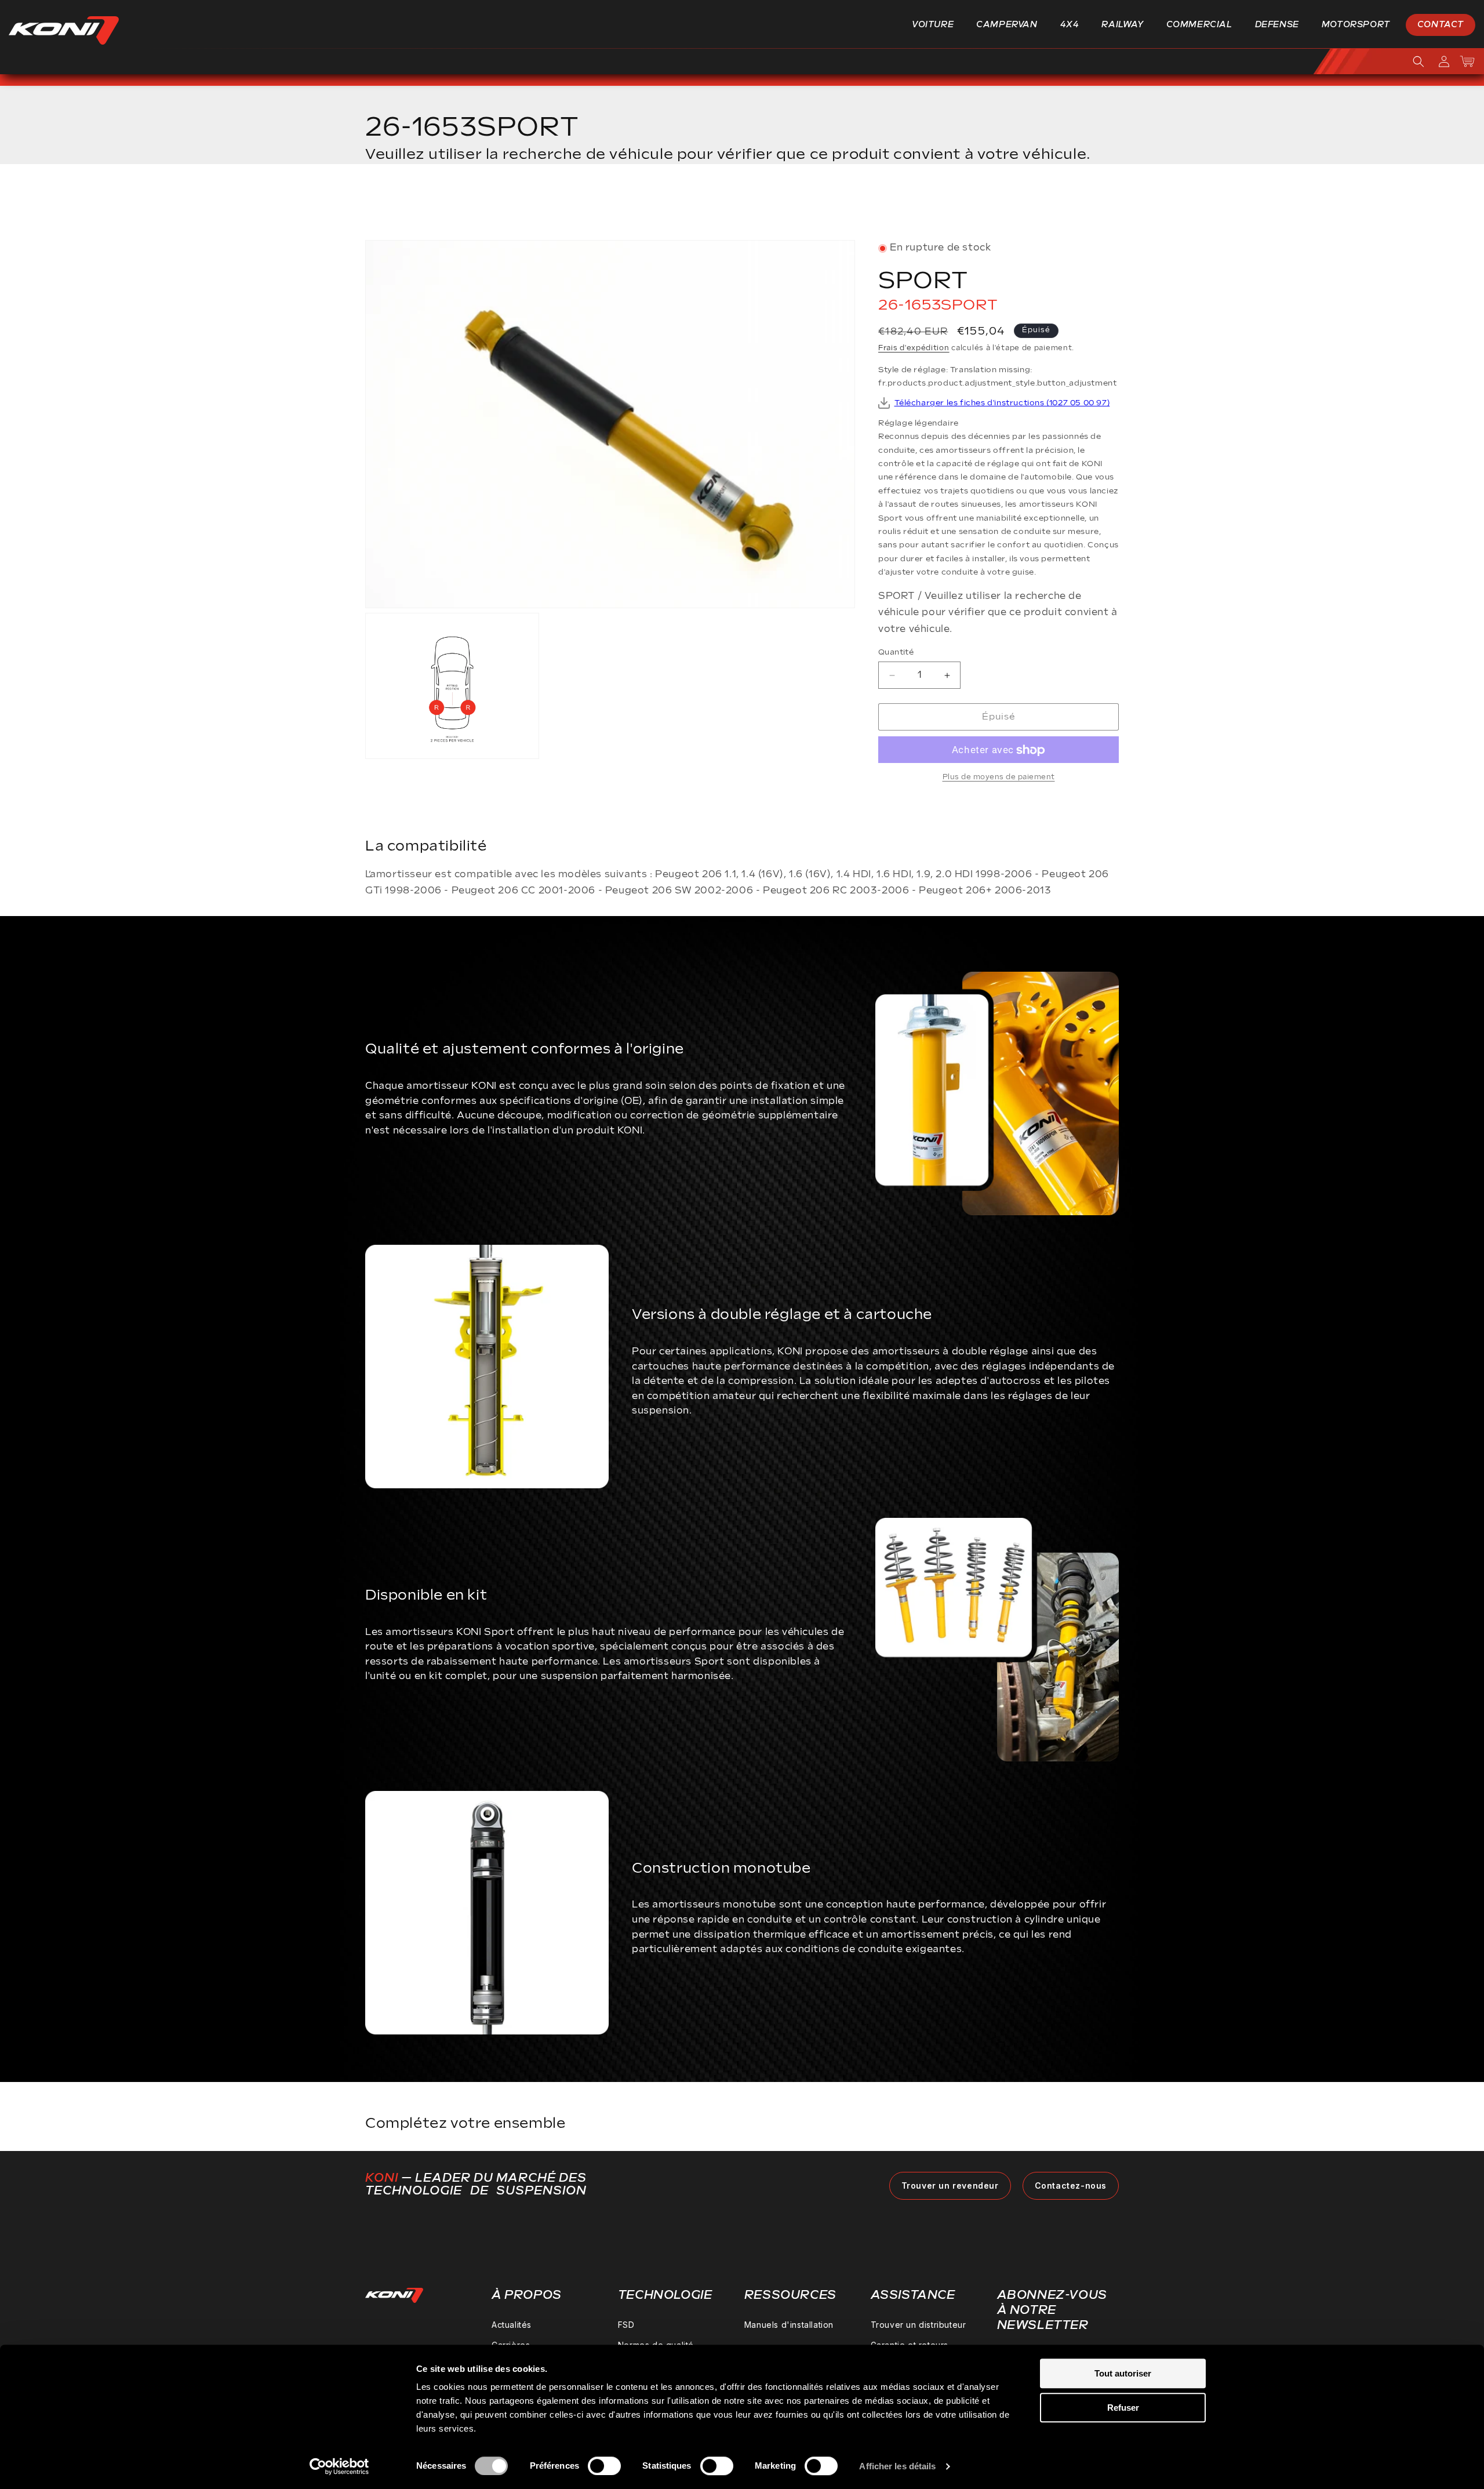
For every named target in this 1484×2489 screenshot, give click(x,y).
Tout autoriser (1123, 2373)
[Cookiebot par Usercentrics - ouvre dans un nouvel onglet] (339, 2466)
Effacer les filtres (1062, 206)
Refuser (1123, 2408)
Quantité (896, 652)
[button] (937, 25)
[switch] (604, 2466)
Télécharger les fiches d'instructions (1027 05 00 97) (1002, 404)
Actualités (512, 2325)
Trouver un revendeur (950, 2185)
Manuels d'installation (789, 2325)
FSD (626, 2325)
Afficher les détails (897, 2466)
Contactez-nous (1071, 2185)
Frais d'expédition (914, 349)
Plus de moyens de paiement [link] (999, 778)
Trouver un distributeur (919, 2325)
